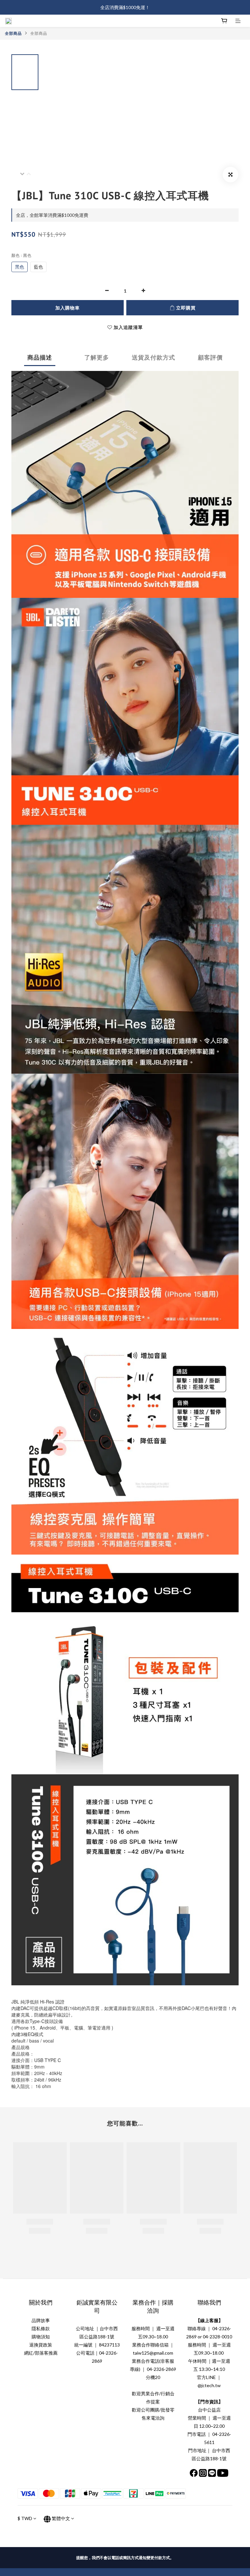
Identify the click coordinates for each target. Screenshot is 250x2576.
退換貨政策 (41, 2345)
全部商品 (13, 33)
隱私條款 (41, 2328)
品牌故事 (41, 2320)
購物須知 (41, 2337)
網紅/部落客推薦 (41, 2353)
